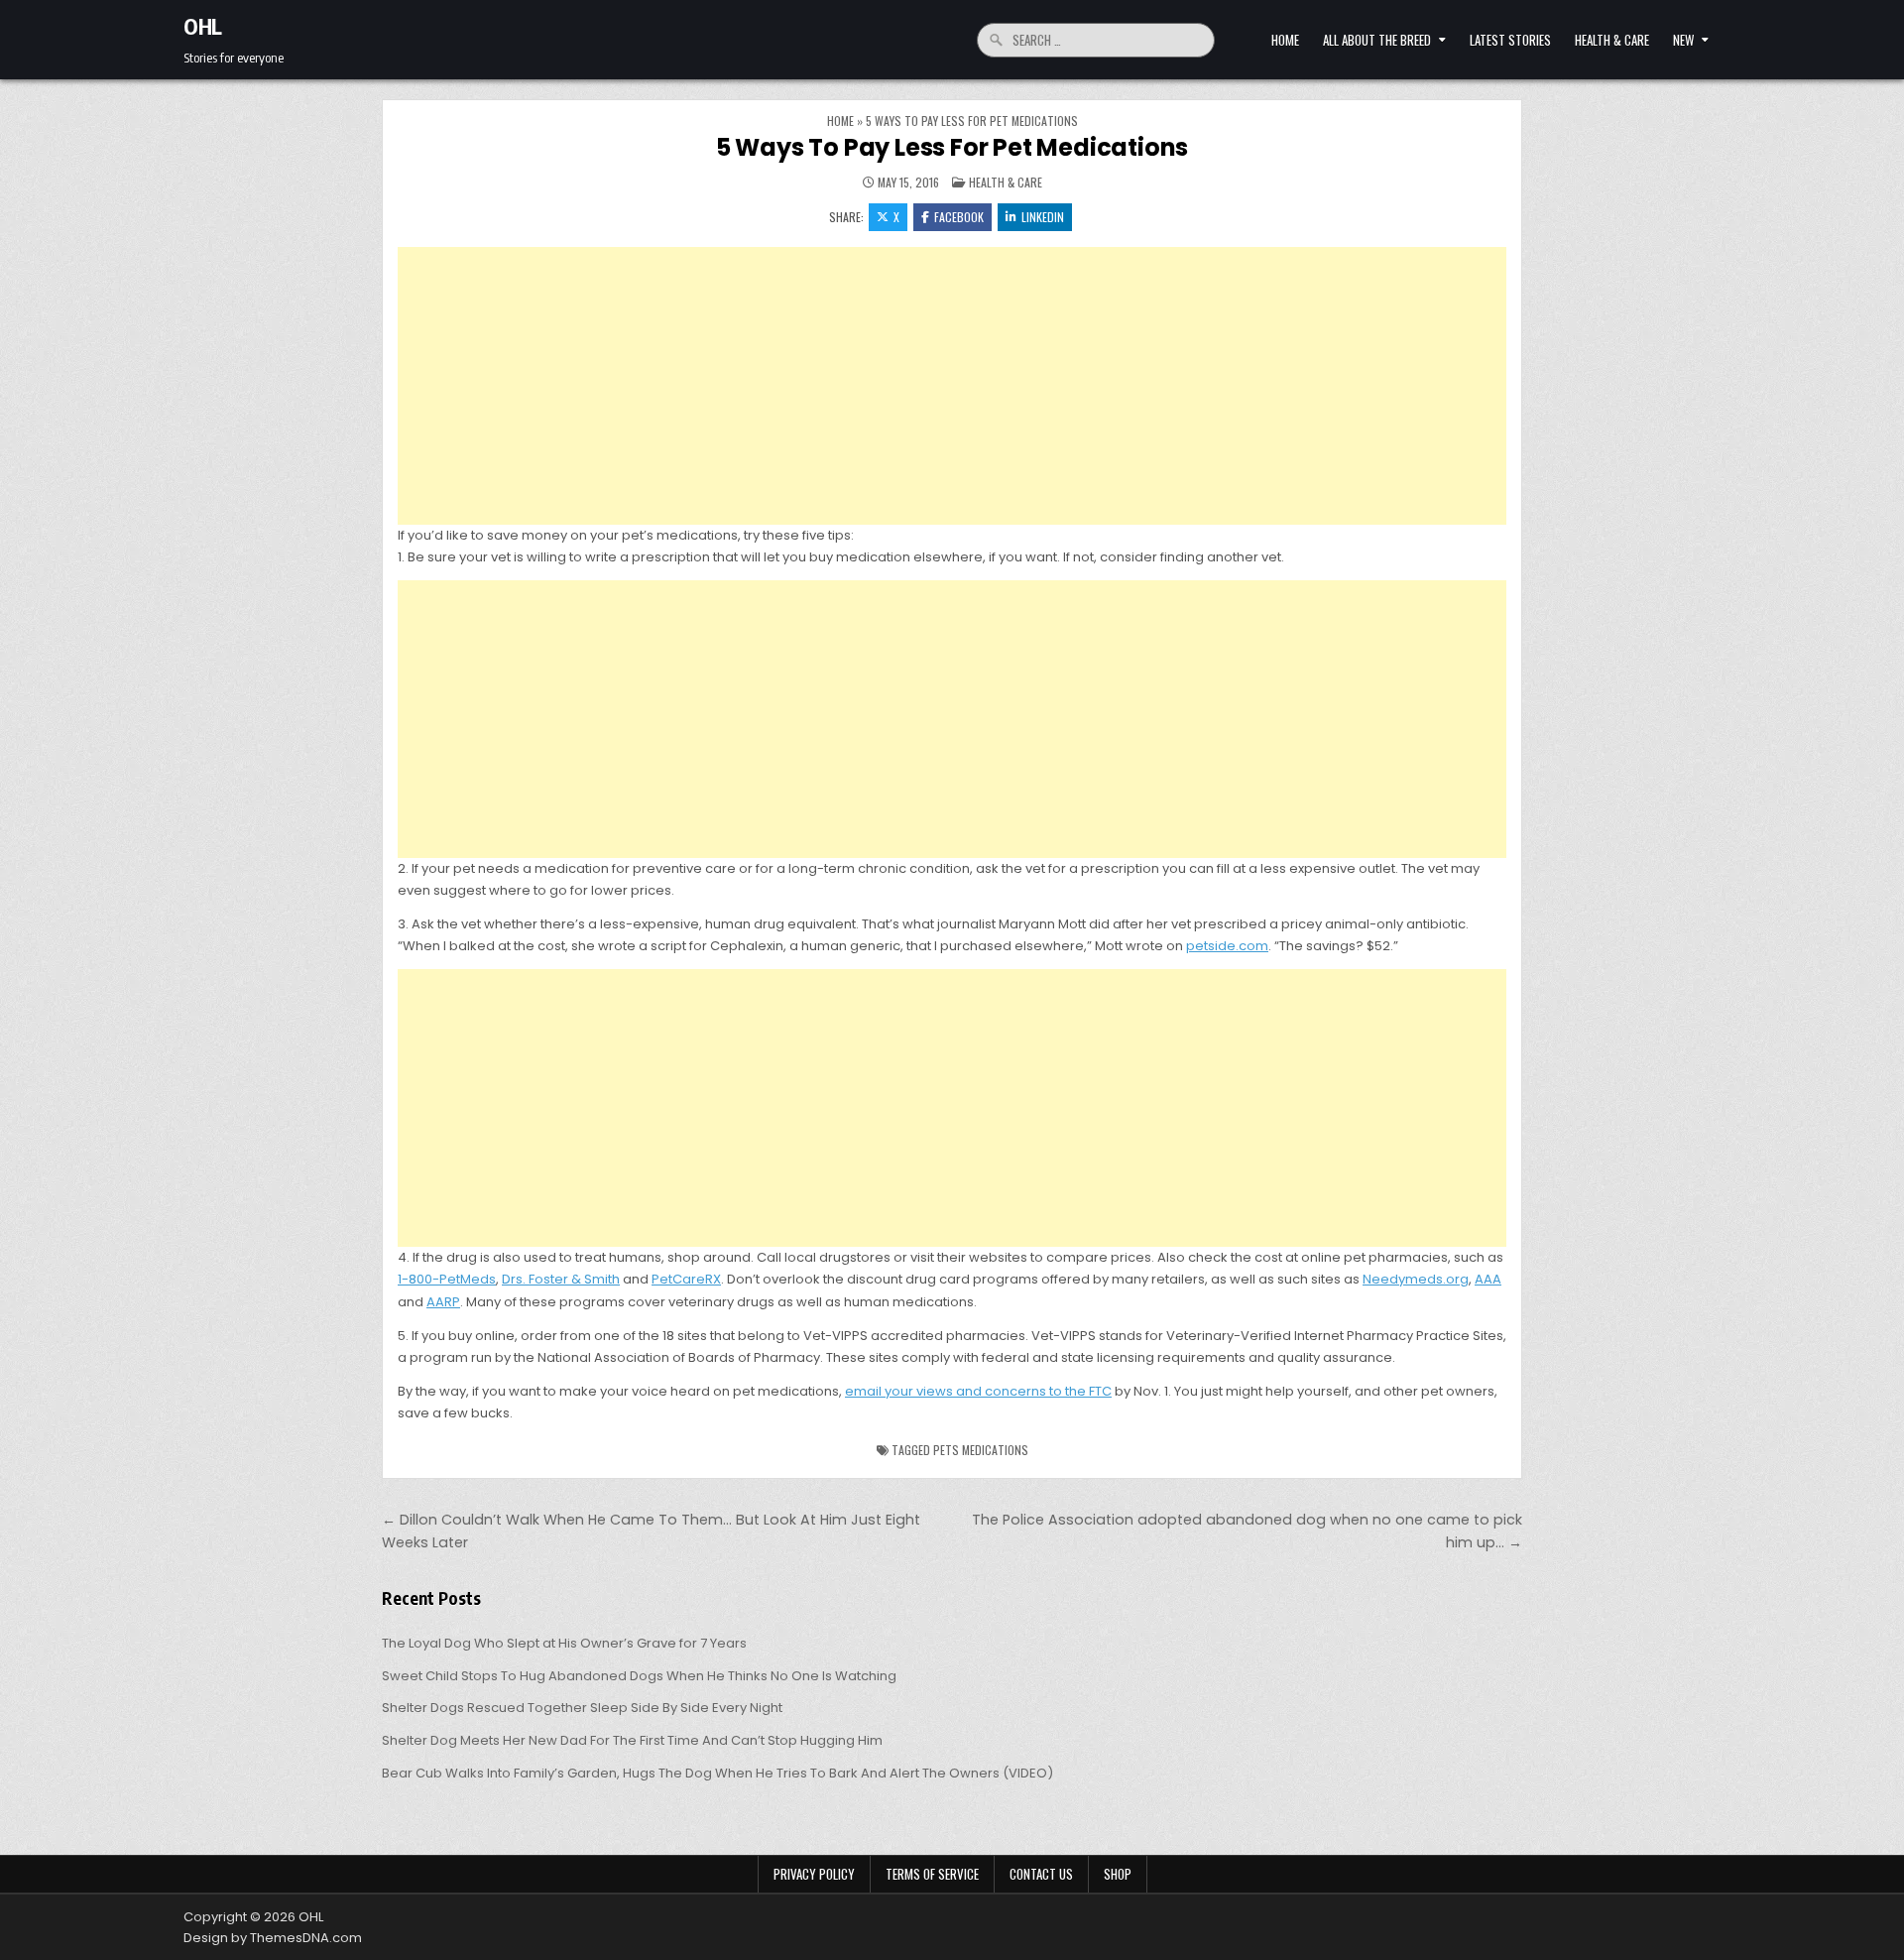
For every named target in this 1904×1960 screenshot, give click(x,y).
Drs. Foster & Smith (561, 1279)
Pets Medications (981, 1450)
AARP (443, 1302)
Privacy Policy (814, 1874)
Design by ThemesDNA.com (273, 1938)
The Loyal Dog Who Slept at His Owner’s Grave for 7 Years (564, 1643)
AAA (1488, 1279)
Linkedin (1043, 217)
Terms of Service (932, 1874)
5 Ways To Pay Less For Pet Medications (952, 147)
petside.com (1227, 946)
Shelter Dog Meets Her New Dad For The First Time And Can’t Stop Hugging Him (632, 1740)
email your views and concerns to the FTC (978, 1391)
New (1683, 40)
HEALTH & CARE (1612, 40)
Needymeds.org (1416, 1279)
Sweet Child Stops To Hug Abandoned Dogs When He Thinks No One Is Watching (639, 1676)
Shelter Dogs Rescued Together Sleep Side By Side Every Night (582, 1708)
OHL (203, 26)
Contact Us (1041, 1874)
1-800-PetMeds (447, 1279)
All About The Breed (1377, 40)
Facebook (959, 217)
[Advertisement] (952, 386)
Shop (1118, 1874)
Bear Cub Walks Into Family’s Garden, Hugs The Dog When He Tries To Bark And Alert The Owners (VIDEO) (717, 1773)
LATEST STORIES (1510, 40)
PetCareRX (686, 1279)
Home (1285, 40)
